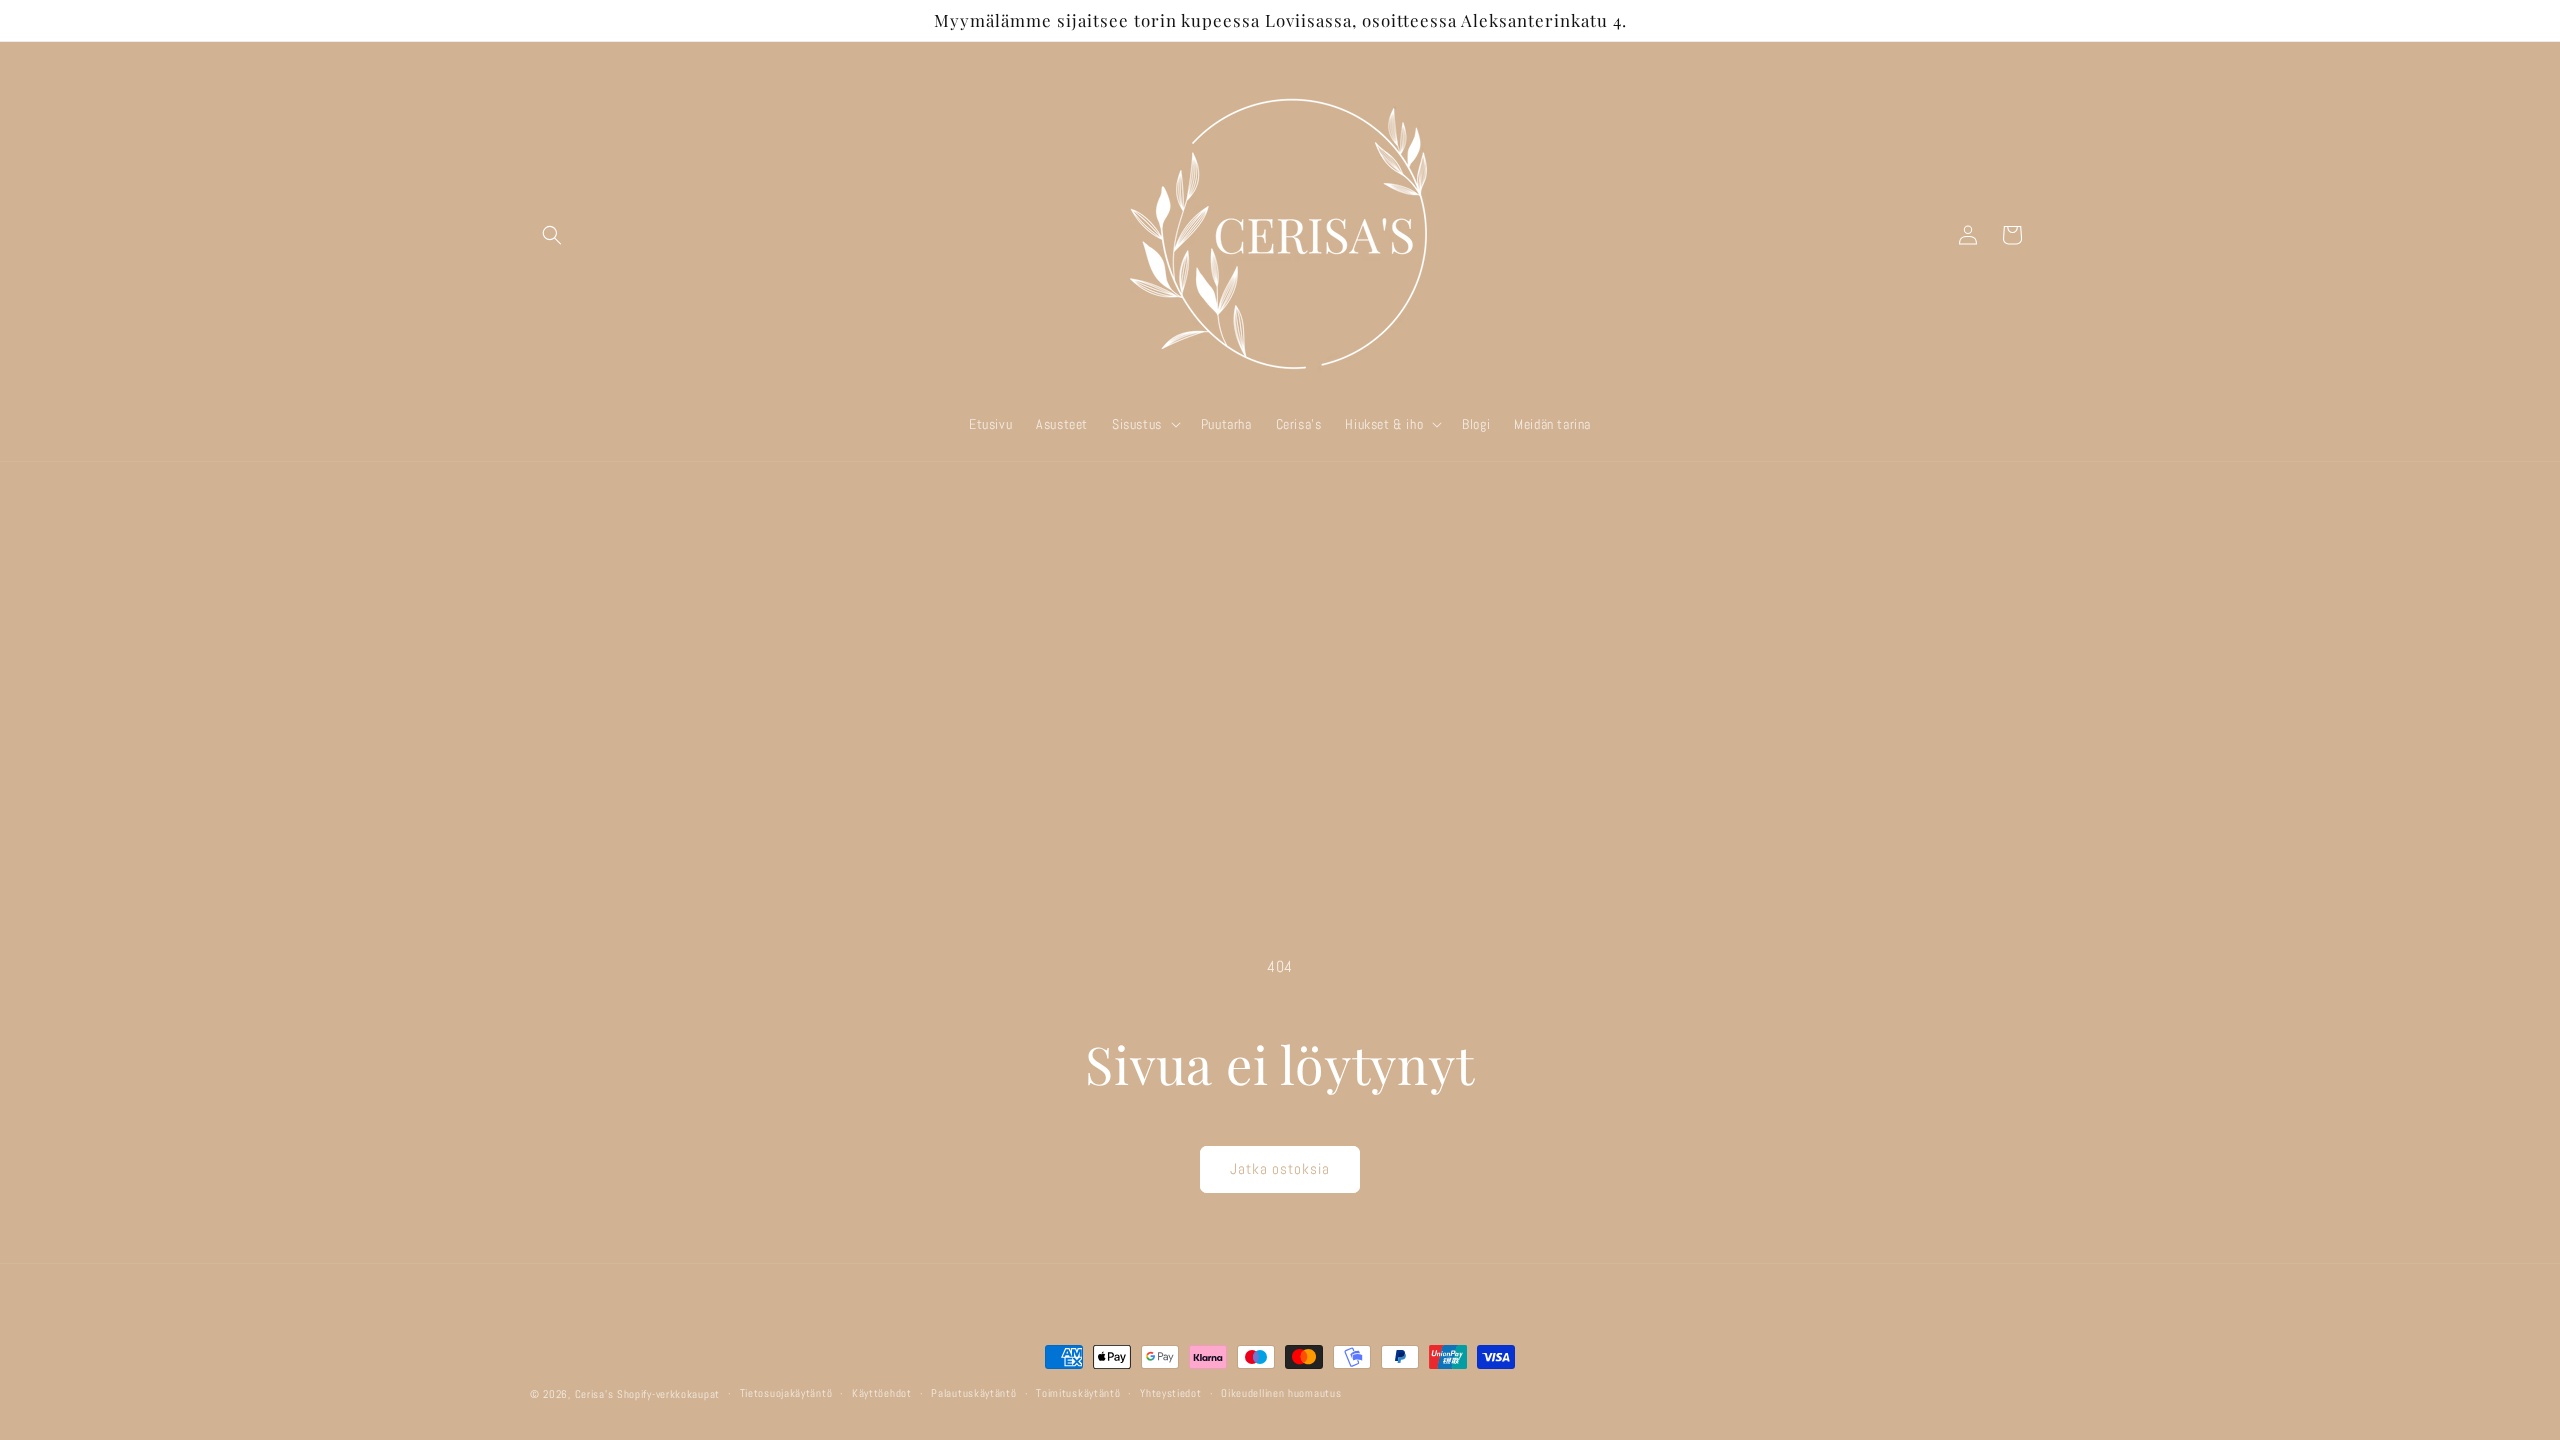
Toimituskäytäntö (1078, 1393)
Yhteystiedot (1170, 1393)
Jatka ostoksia (1280, 1168)
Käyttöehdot (882, 1393)
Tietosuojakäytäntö (786, 1393)
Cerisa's (594, 1394)
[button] (552, 235)
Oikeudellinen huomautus (1281, 1393)
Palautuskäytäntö (973, 1393)
